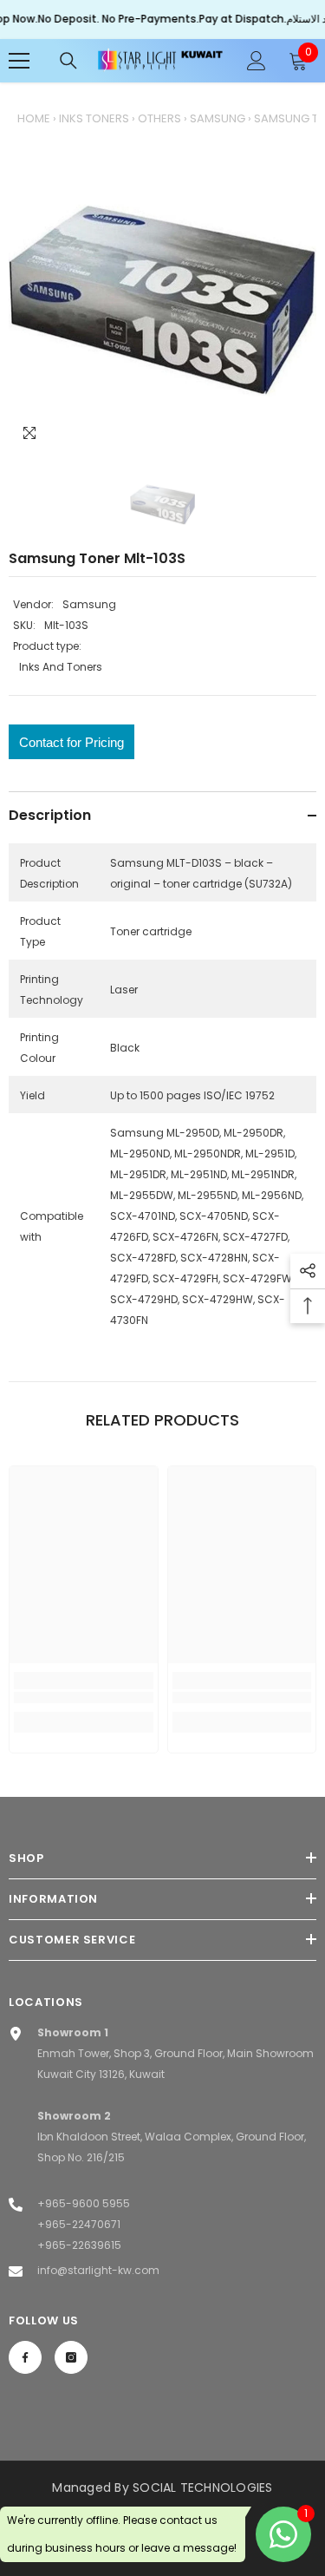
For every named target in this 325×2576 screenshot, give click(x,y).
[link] (84, 1698)
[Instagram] (71, 2357)
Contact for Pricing (71, 742)
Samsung (218, 118)
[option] (162, 301)
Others (159, 118)
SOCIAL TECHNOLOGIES (203, 2488)
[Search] (68, 61)
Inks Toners (94, 118)
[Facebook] (25, 2357)
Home (34, 118)
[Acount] (257, 61)
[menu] (19, 61)
